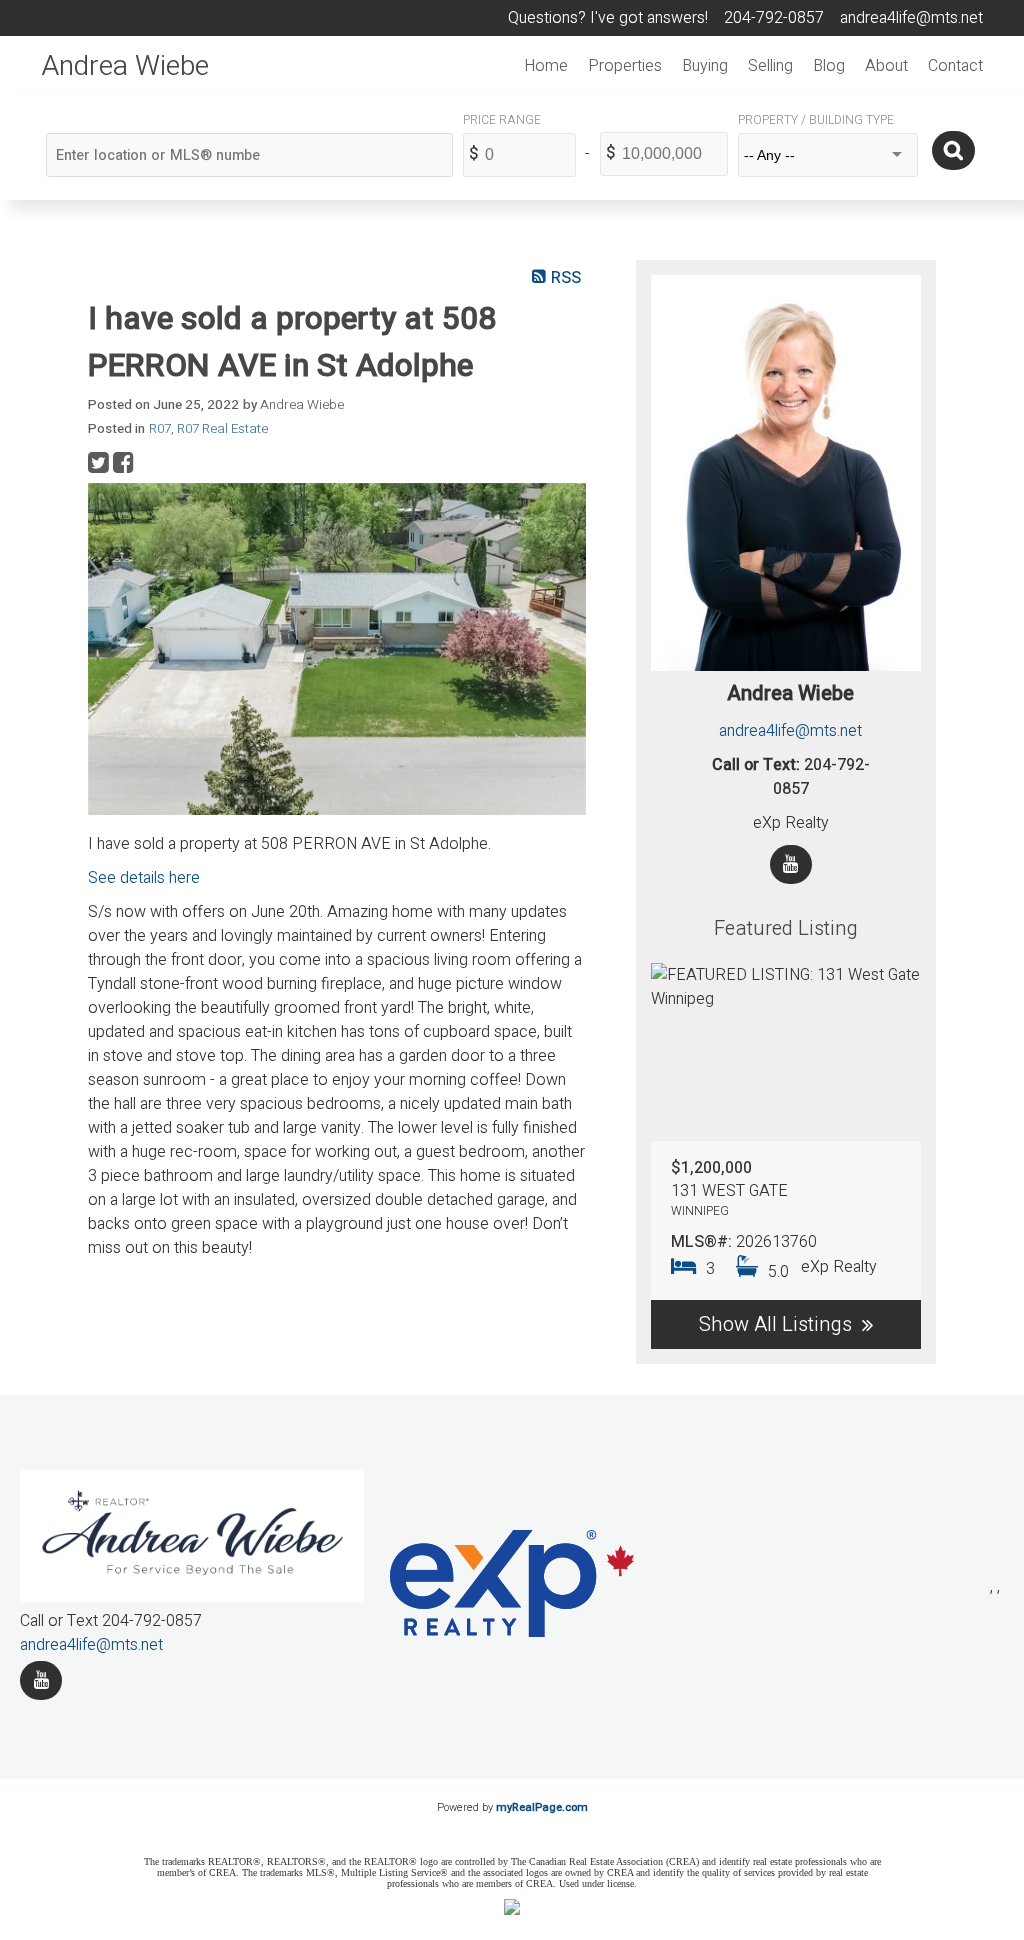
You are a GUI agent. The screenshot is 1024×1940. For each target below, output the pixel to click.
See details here (144, 878)
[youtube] (41, 1680)
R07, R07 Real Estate (208, 429)
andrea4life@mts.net (790, 731)
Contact (955, 66)
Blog (829, 66)
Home (546, 66)
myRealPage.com (542, 1807)
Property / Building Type (816, 120)
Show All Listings (775, 1324)
